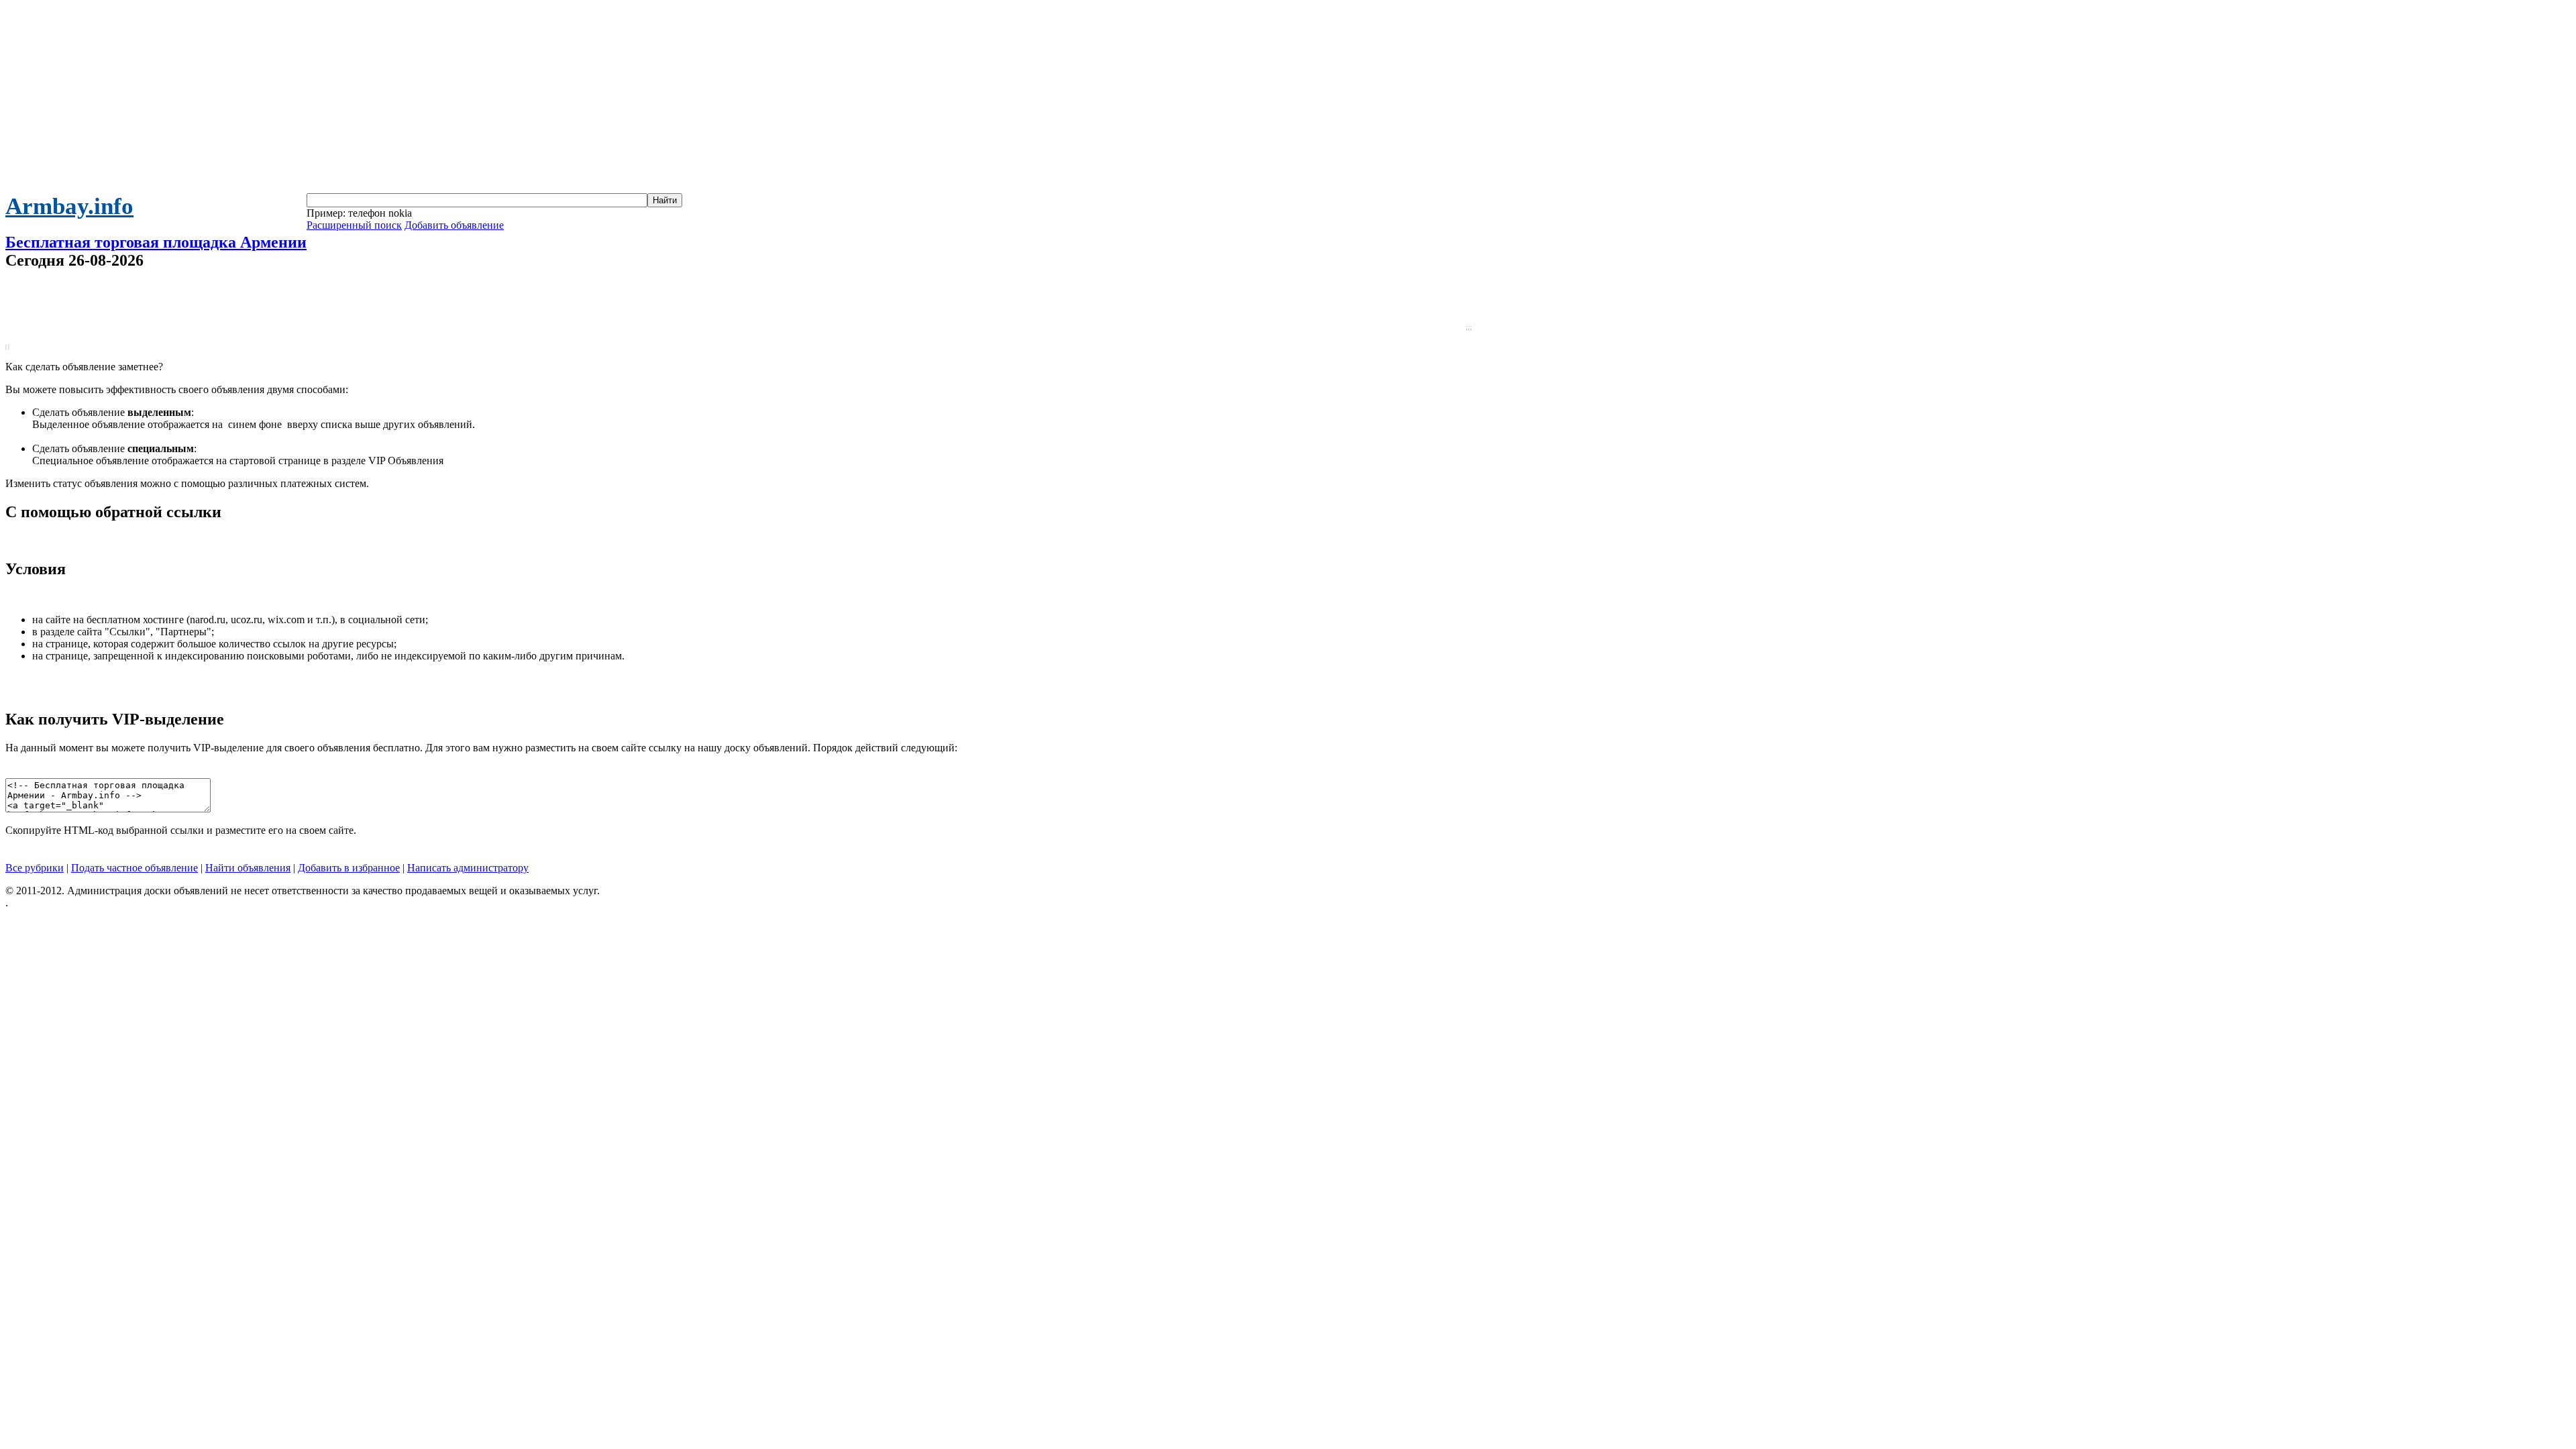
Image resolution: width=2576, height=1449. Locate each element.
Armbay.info (69, 206)
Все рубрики (35, 868)
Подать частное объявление (135, 868)
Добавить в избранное (349, 868)
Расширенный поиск (354, 225)
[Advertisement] (1288, 99)
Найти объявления (248, 868)
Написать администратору (468, 868)
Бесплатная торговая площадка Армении (156, 242)
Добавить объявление (454, 225)
